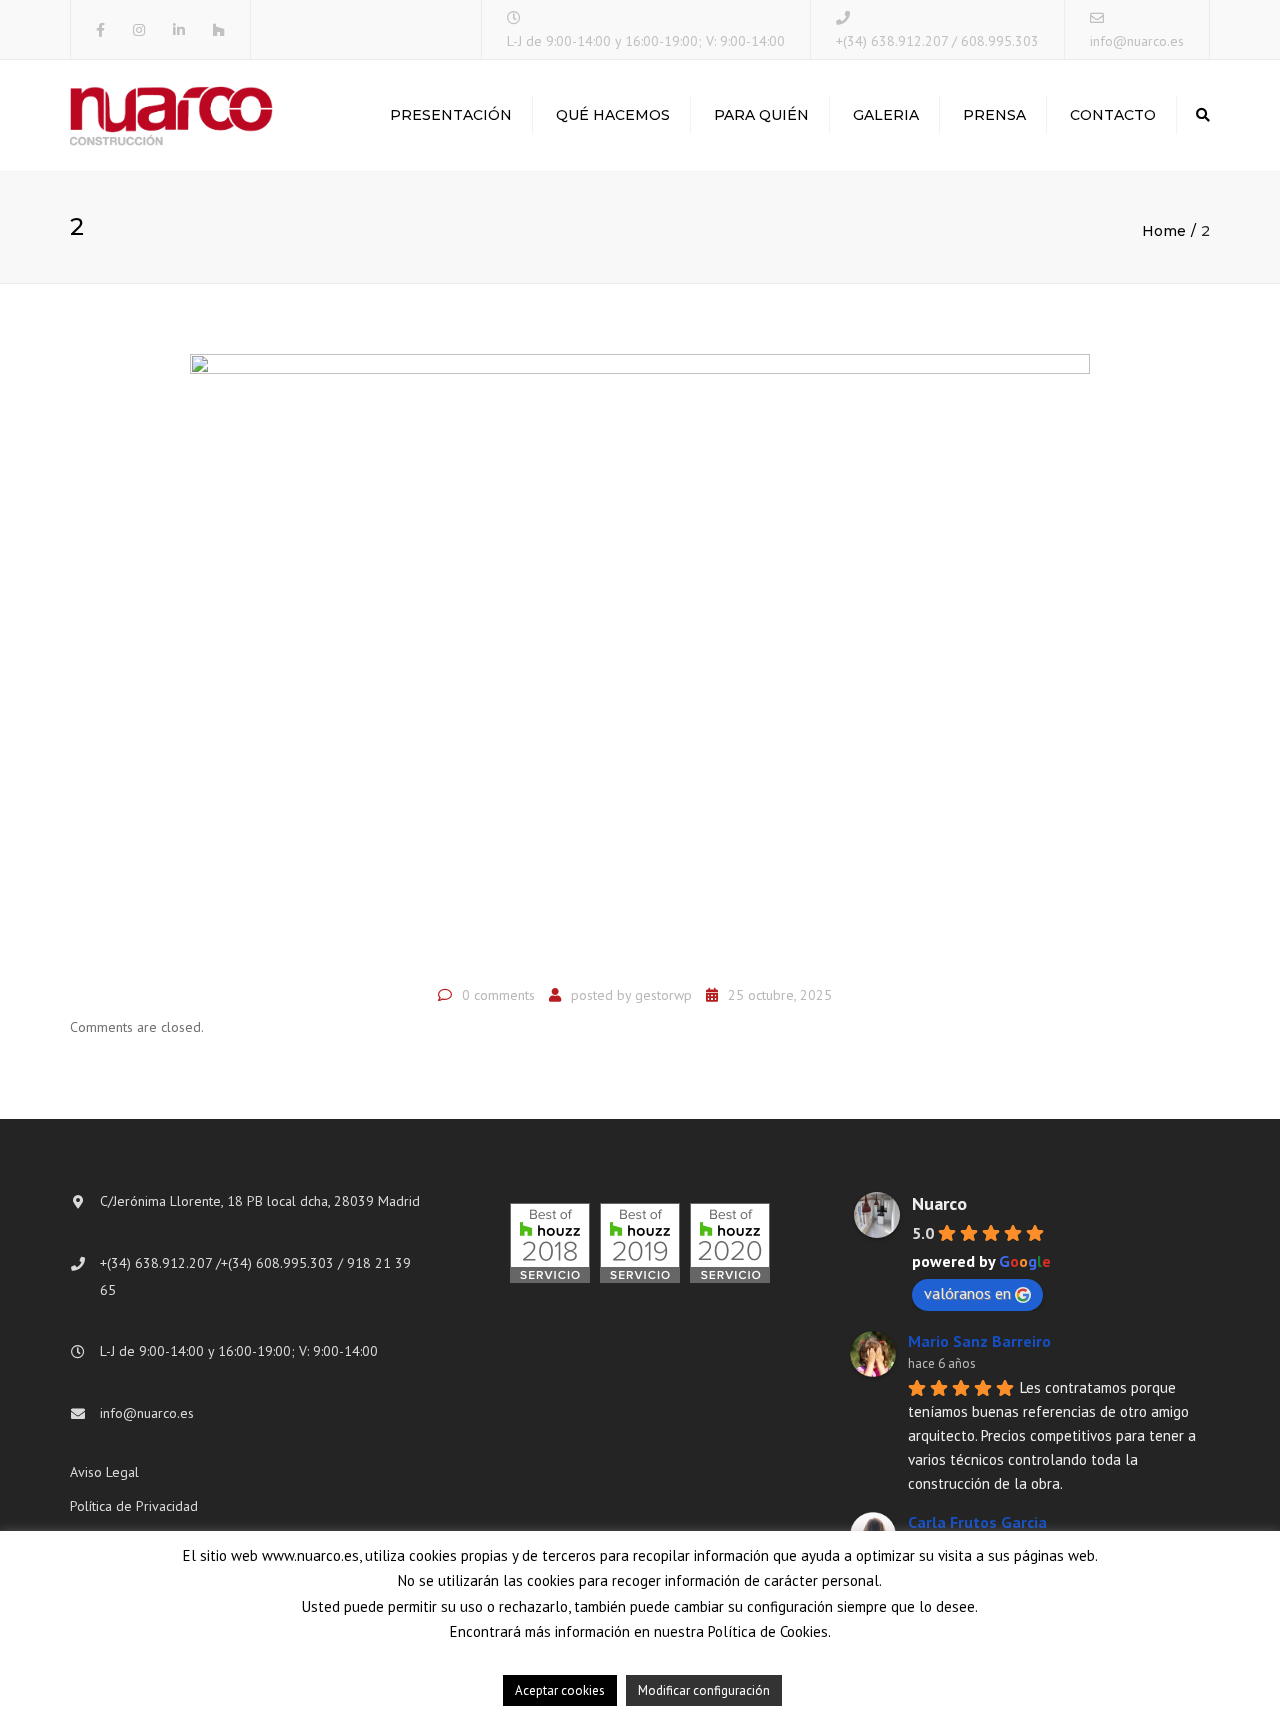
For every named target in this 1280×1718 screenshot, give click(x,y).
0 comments (498, 995)
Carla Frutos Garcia (977, 1522)
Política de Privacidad (134, 1506)
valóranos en (967, 1293)
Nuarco (939, 1203)
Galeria (886, 115)
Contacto (1113, 115)
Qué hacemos (613, 115)
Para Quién (761, 115)
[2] (640, 663)
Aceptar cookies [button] (560, 1690)
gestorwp (663, 995)
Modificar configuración (704, 1690)
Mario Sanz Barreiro (979, 1341)
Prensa (994, 115)
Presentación (451, 115)
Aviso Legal (104, 1472)
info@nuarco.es (1137, 41)
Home (1164, 231)
